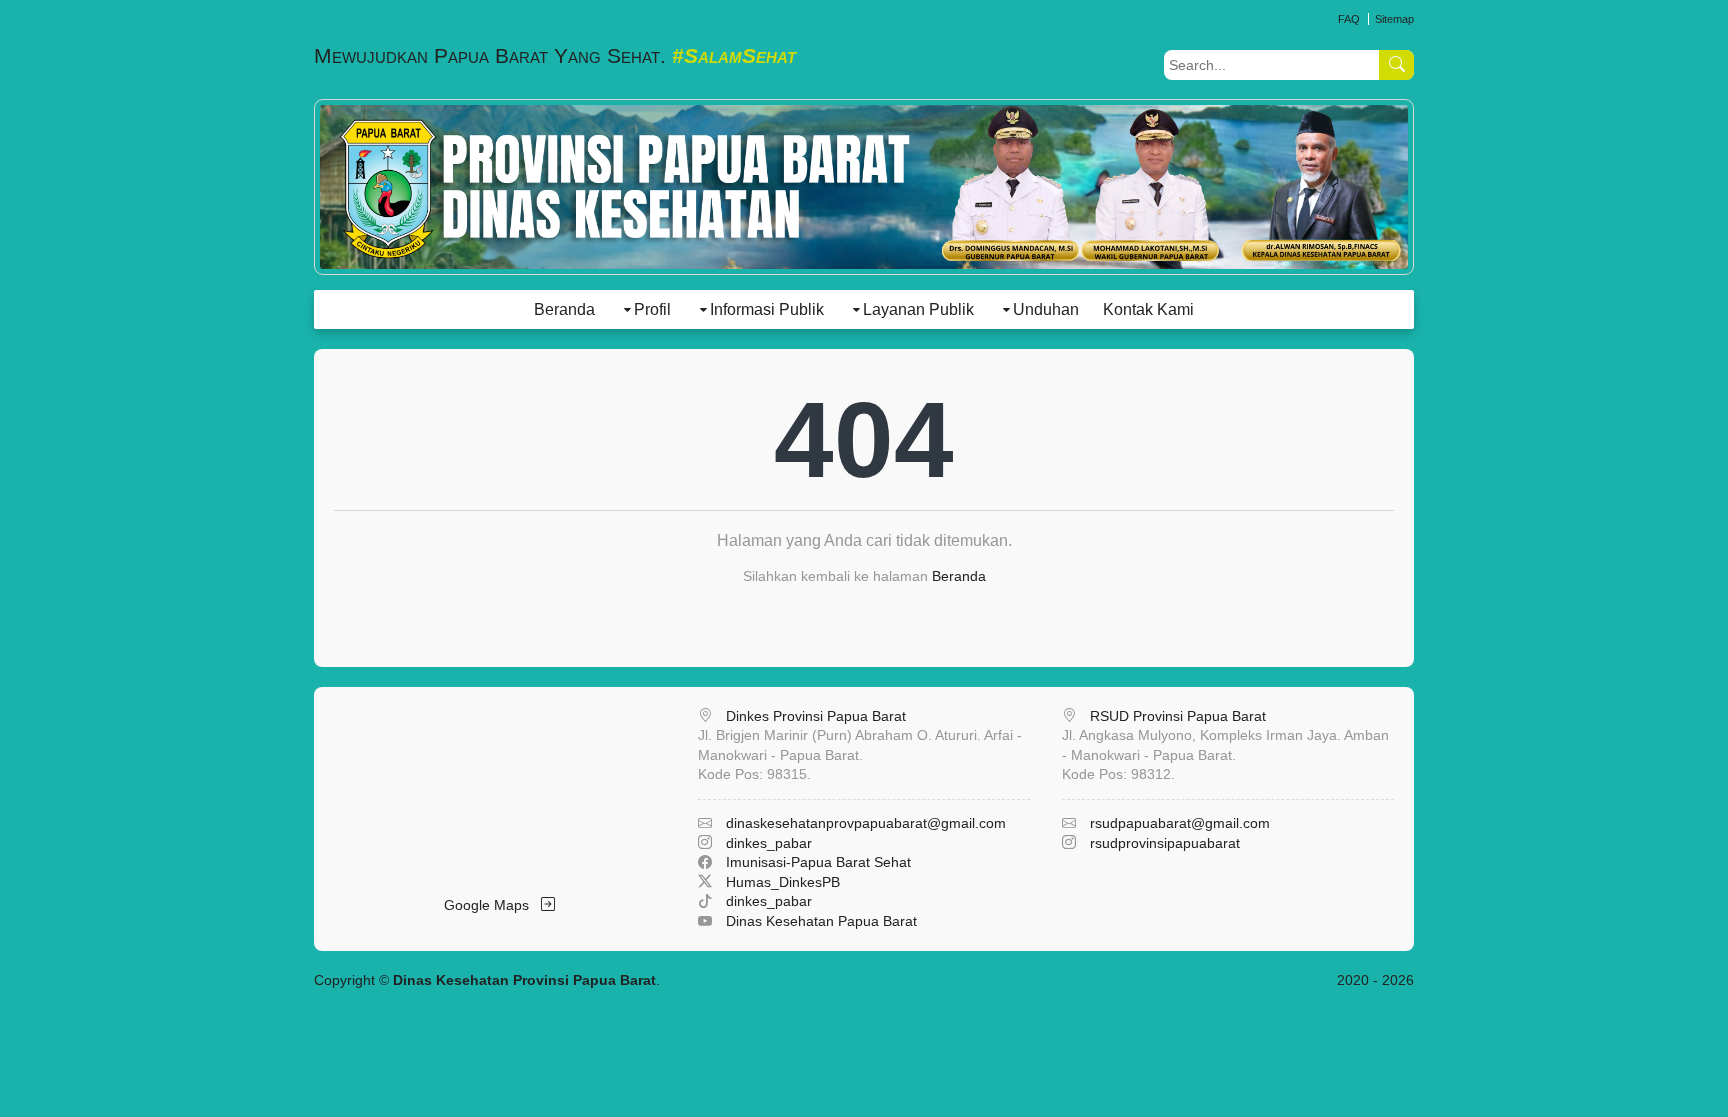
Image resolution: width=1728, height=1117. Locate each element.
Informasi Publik (767, 309)
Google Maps (492, 905)
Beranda (564, 309)
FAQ (1349, 19)
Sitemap (1394, 19)
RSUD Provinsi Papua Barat (1178, 716)
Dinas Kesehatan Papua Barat (821, 921)
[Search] (1396, 65)
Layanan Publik (918, 309)
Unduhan (1046, 309)
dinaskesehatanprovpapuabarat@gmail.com (866, 823)
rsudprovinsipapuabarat (1165, 843)
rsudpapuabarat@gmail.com (1180, 823)
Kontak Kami (1148, 309)
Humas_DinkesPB (783, 882)
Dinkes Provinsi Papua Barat (816, 716)
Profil (652, 309)
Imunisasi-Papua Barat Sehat (818, 862)
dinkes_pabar (769, 843)
